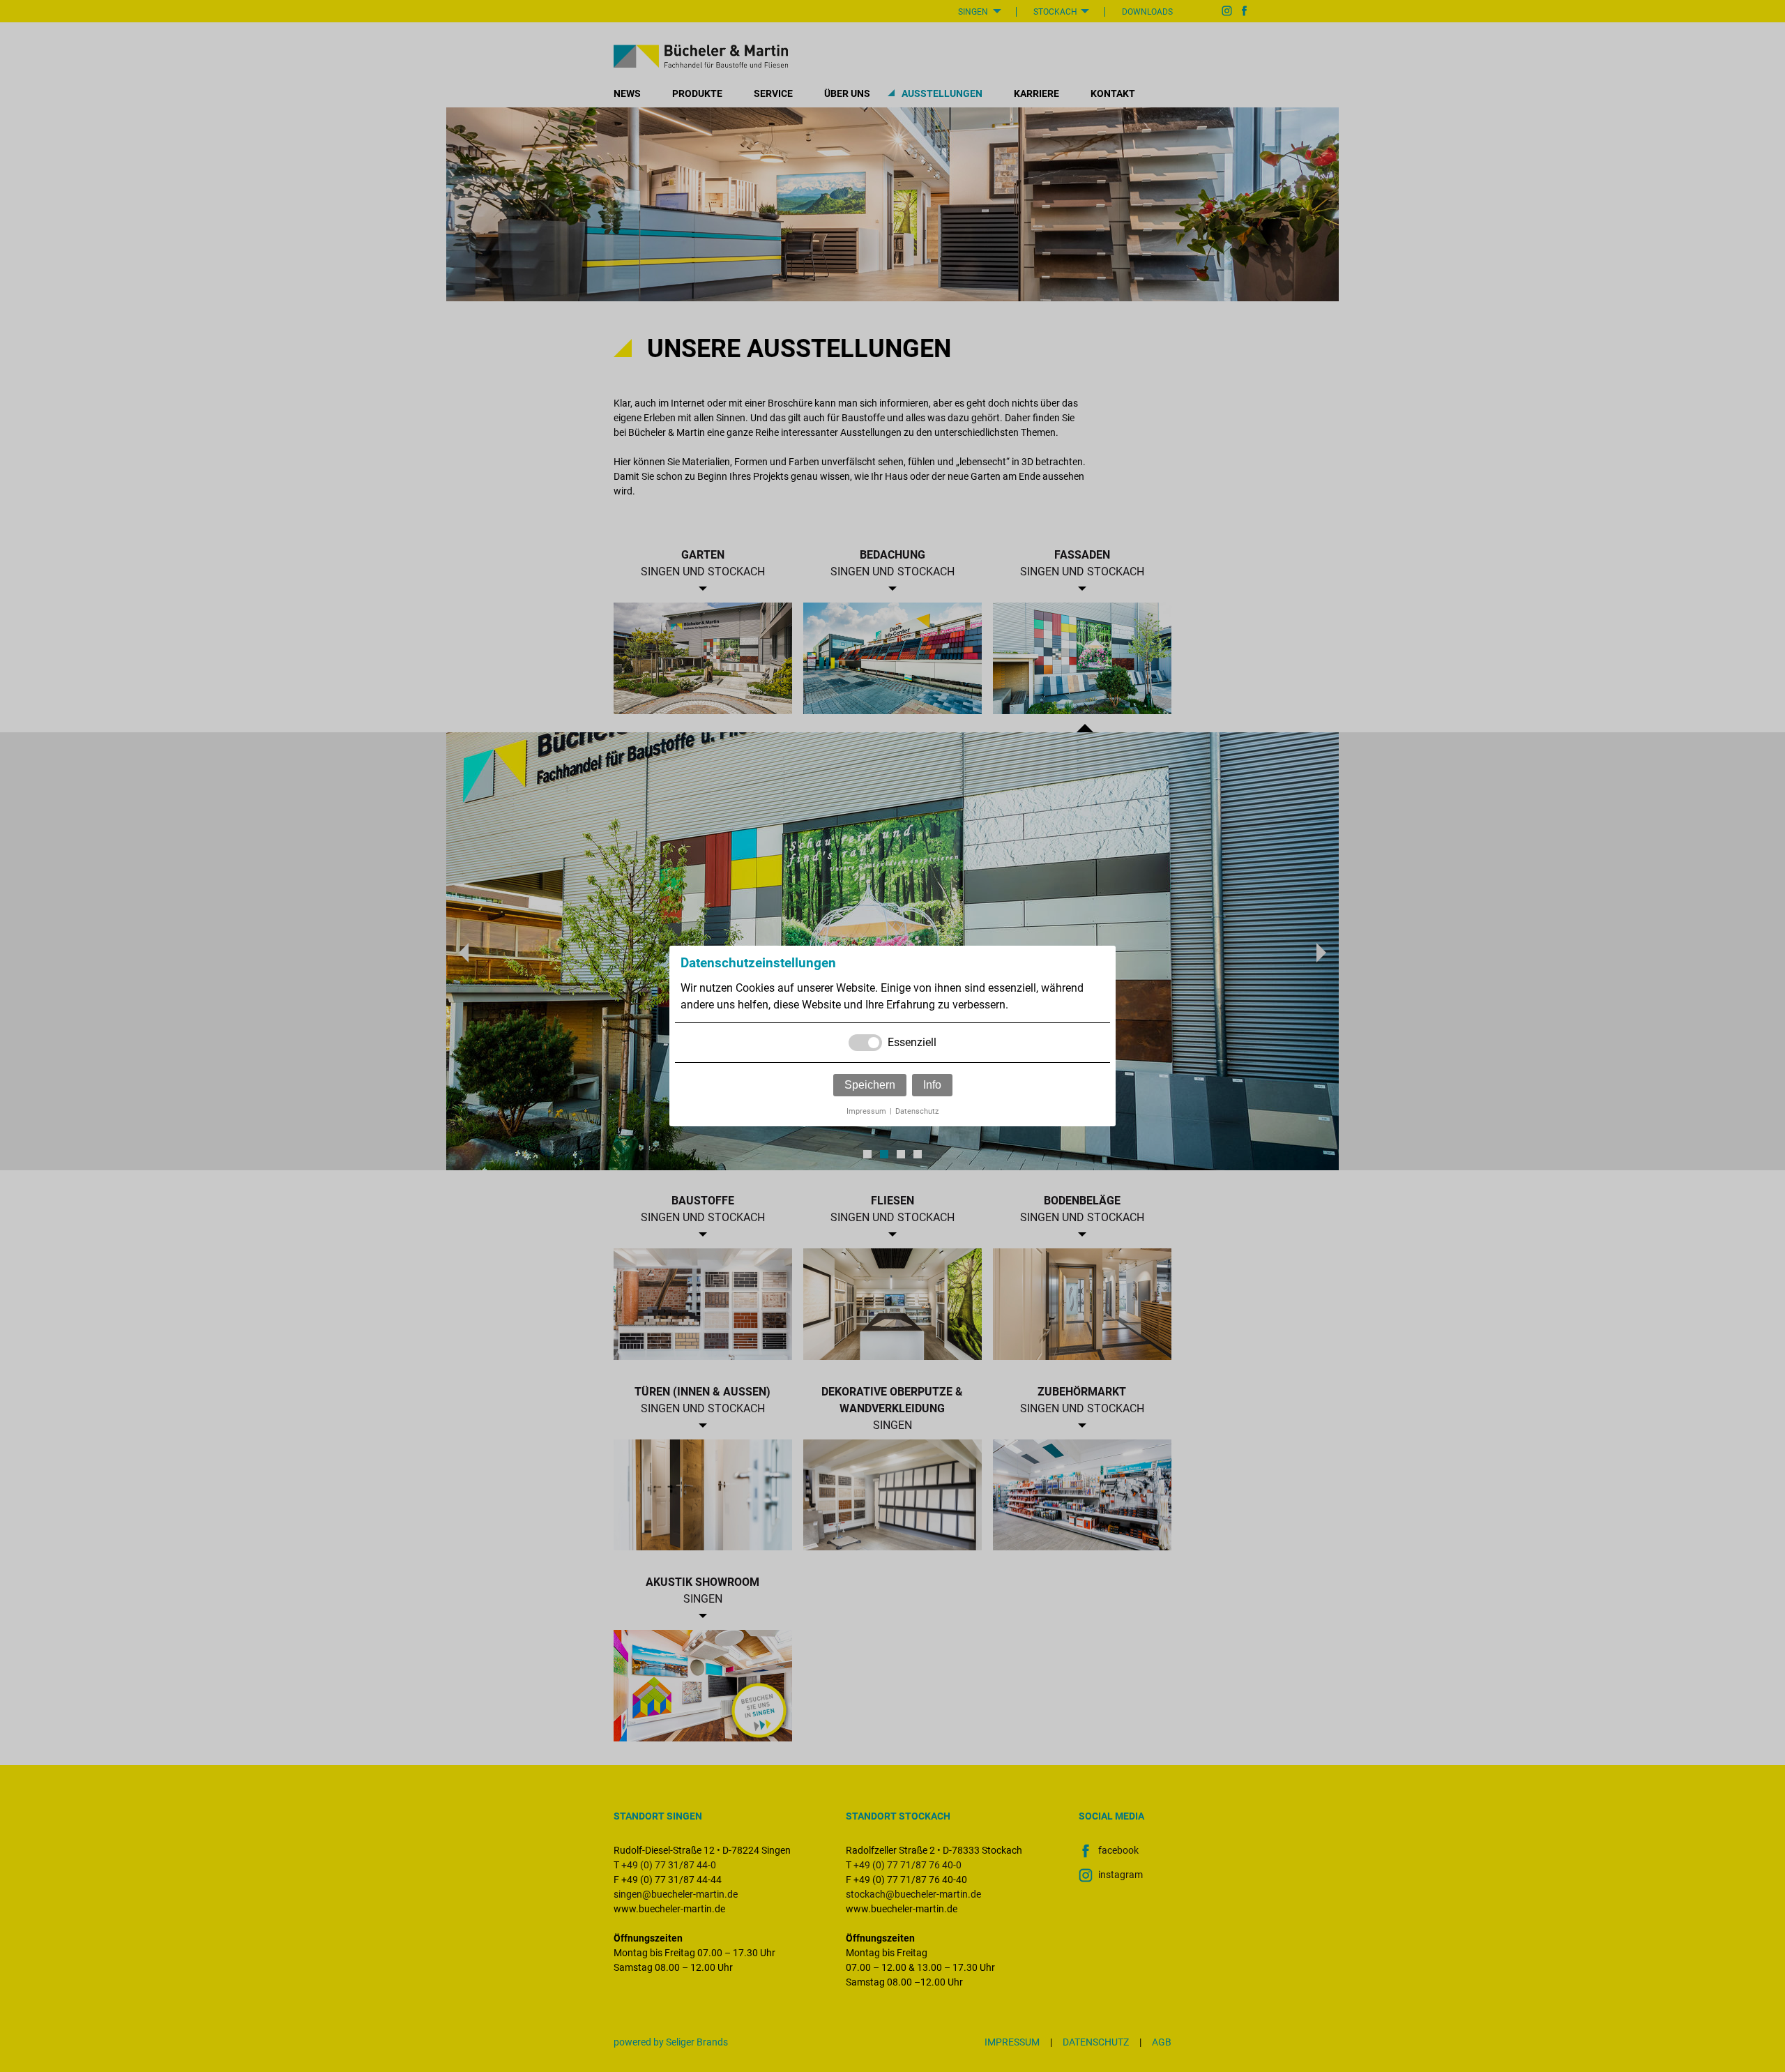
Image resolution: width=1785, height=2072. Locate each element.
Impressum (866, 1111)
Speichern (870, 1085)
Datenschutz (917, 1111)
